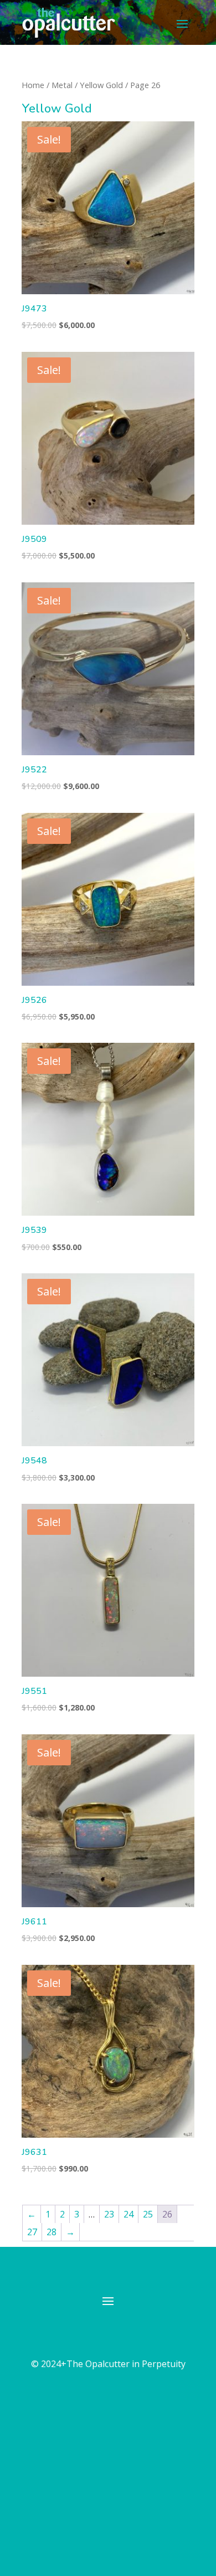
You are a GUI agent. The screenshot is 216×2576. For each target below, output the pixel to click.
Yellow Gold (101, 85)
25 (148, 2214)
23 (109, 2214)
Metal (62, 85)
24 (128, 2214)
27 (32, 2232)
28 (52, 2232)
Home (33, 85)
